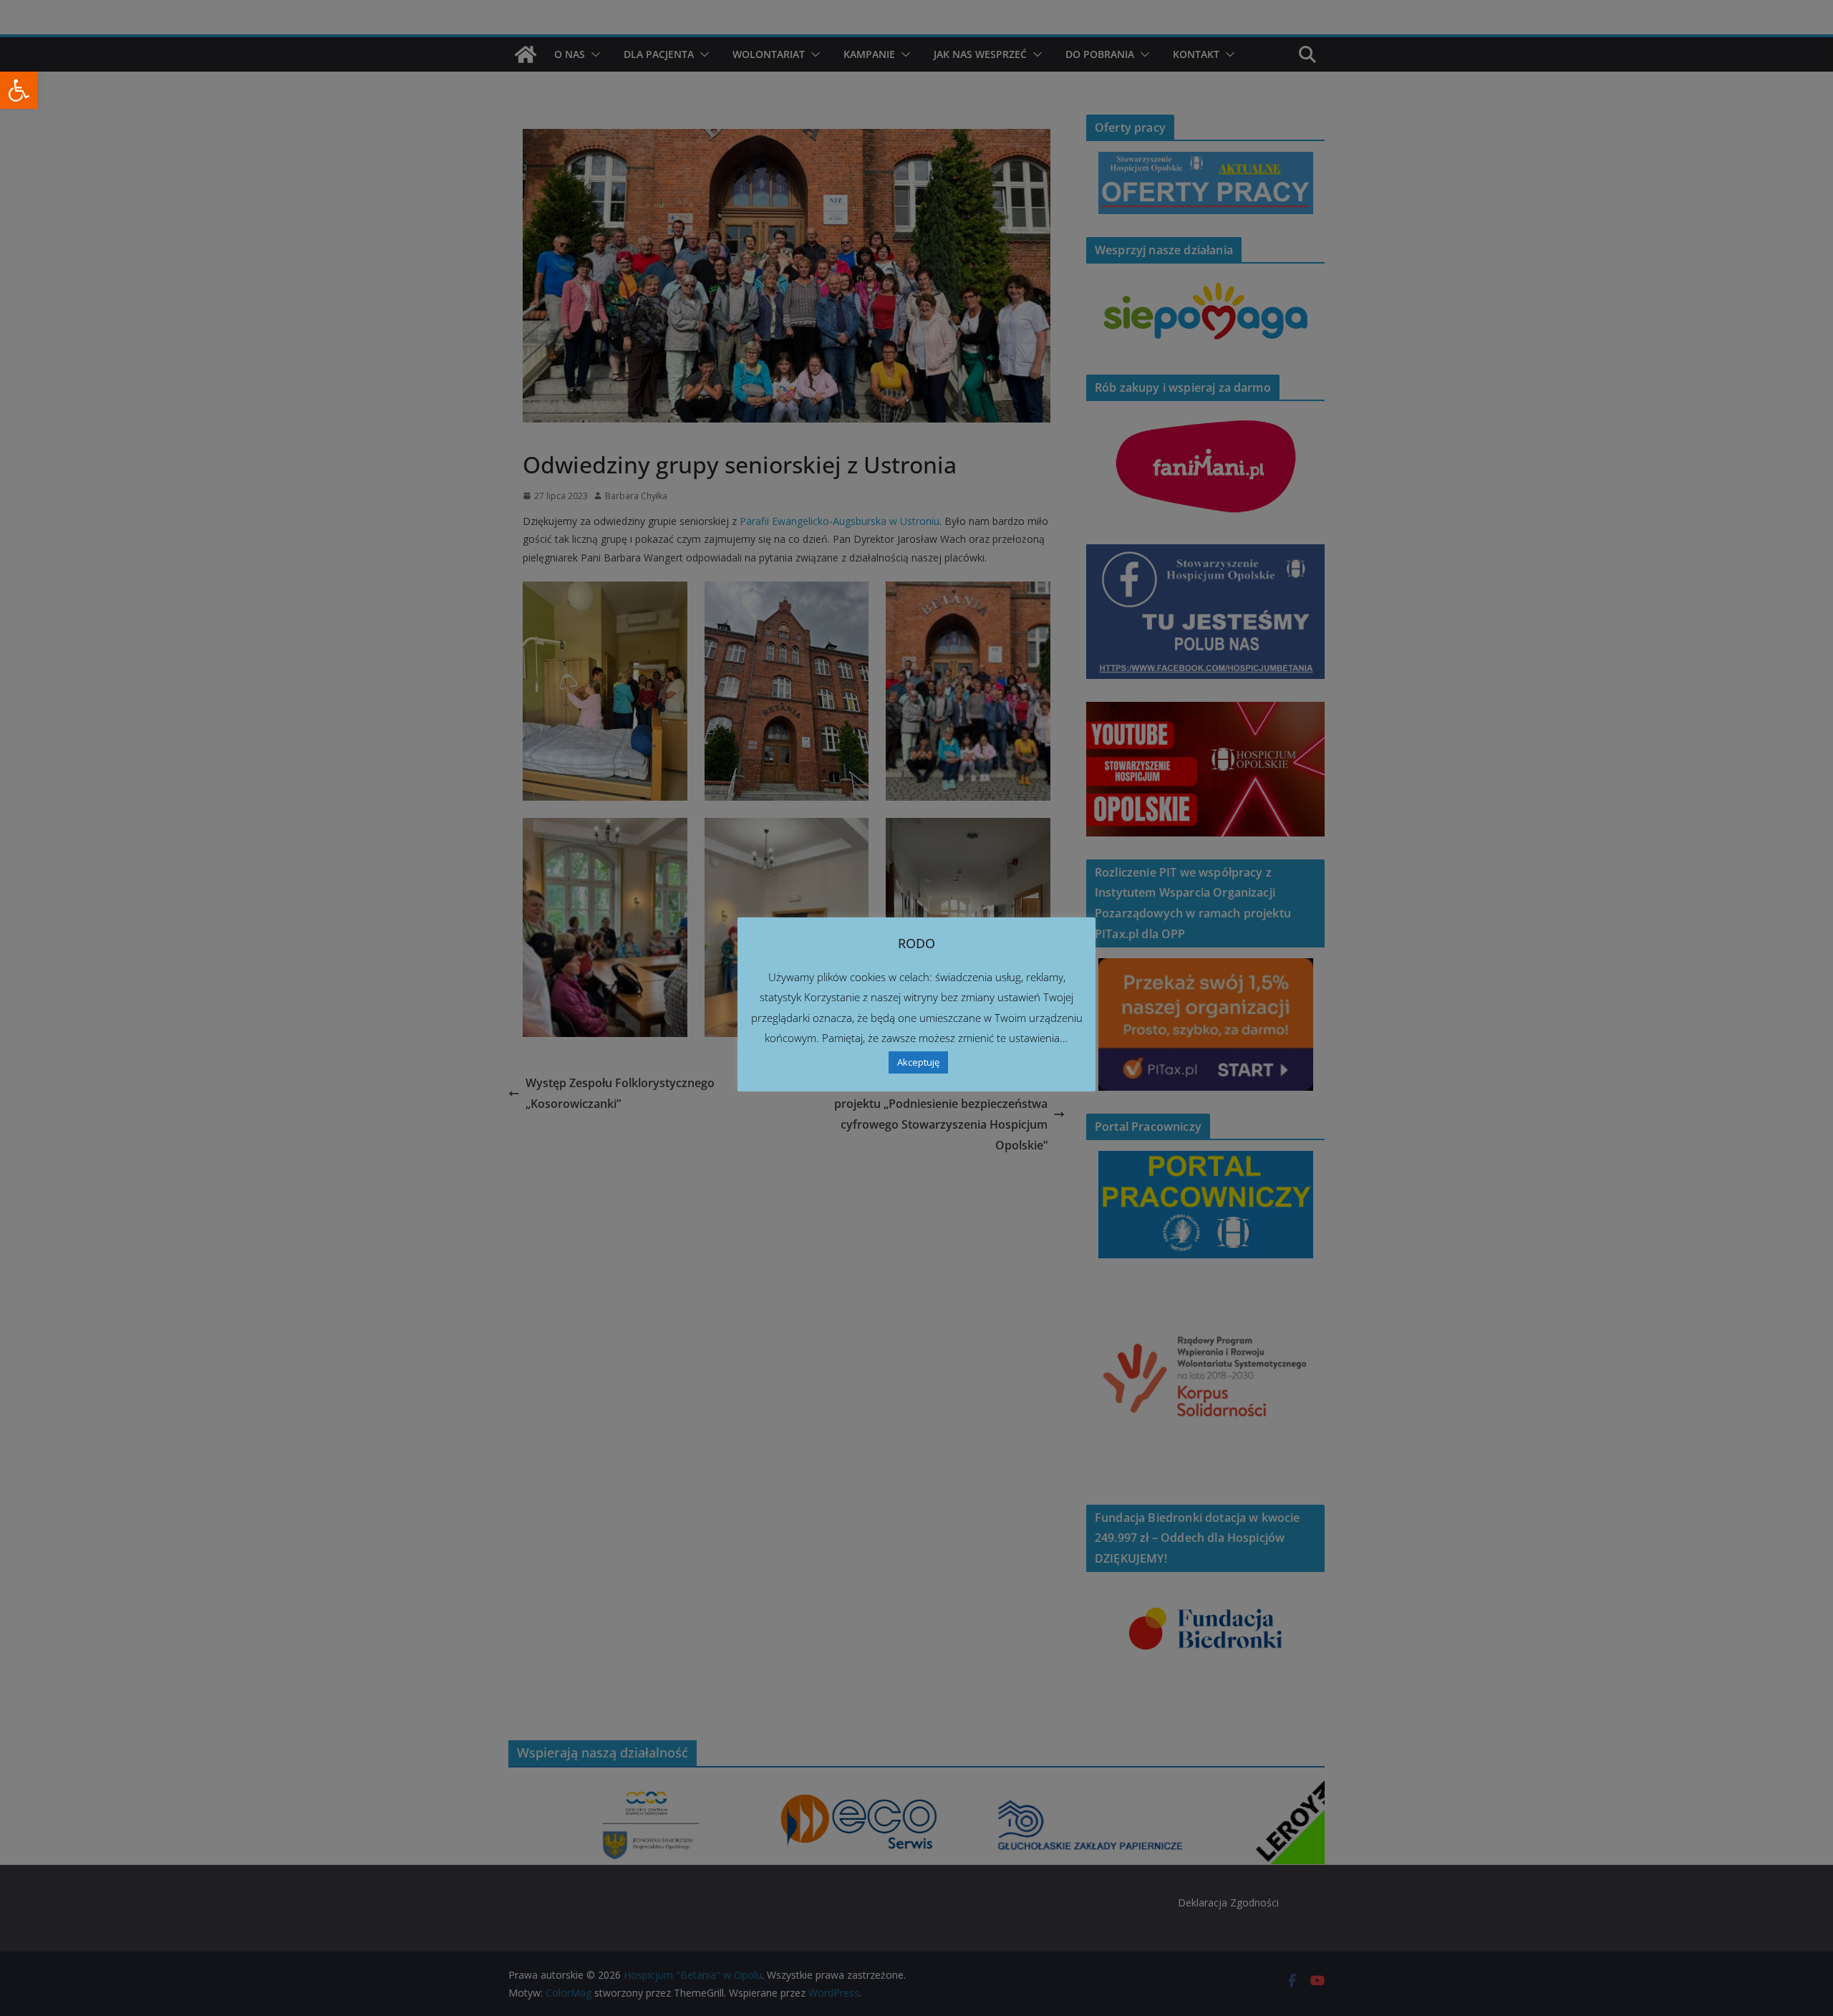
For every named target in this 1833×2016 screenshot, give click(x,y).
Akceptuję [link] (918, 1062)
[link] (19, 90)
